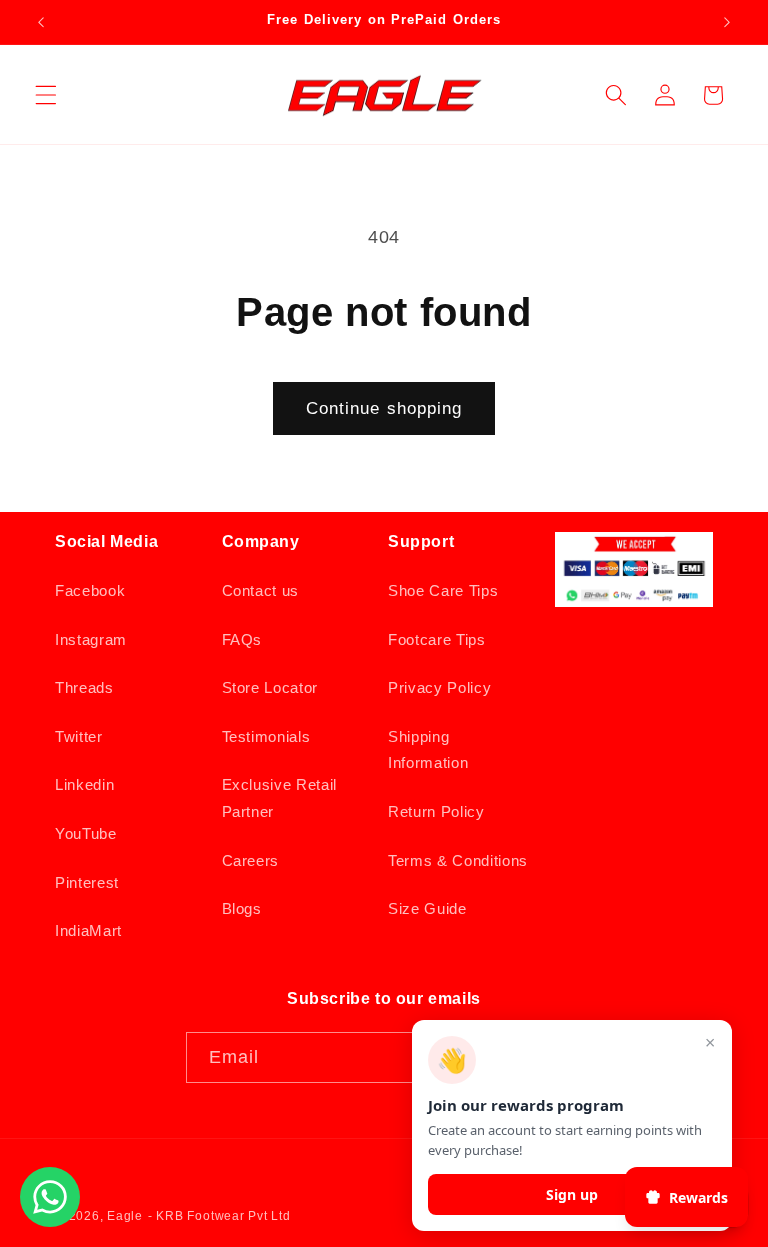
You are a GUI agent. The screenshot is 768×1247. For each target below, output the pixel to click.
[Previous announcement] (41, 22)
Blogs (242, 908)
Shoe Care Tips (443, 590)
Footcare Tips (437, 639)
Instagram (91, 639)
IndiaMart (88, 930)
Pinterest (87, 882)
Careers (251, 860)
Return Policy (436, 811)
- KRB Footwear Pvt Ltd (219, 1216)
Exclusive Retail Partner (280, 798)
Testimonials (266, 736)
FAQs (242, 639)
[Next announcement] (727, 22)
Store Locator (270, 687)
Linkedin (84, 784)
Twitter (79, 736)
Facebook (90, 590)
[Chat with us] (50, 1221)
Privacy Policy (439, 687)
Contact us (261, 590)
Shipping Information (428, 750)
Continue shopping (384, 408)
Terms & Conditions (458, 860)
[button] (46, 95)
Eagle (125, 1216)
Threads (84, 687)
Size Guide (427, 908)
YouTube (86, 833)
